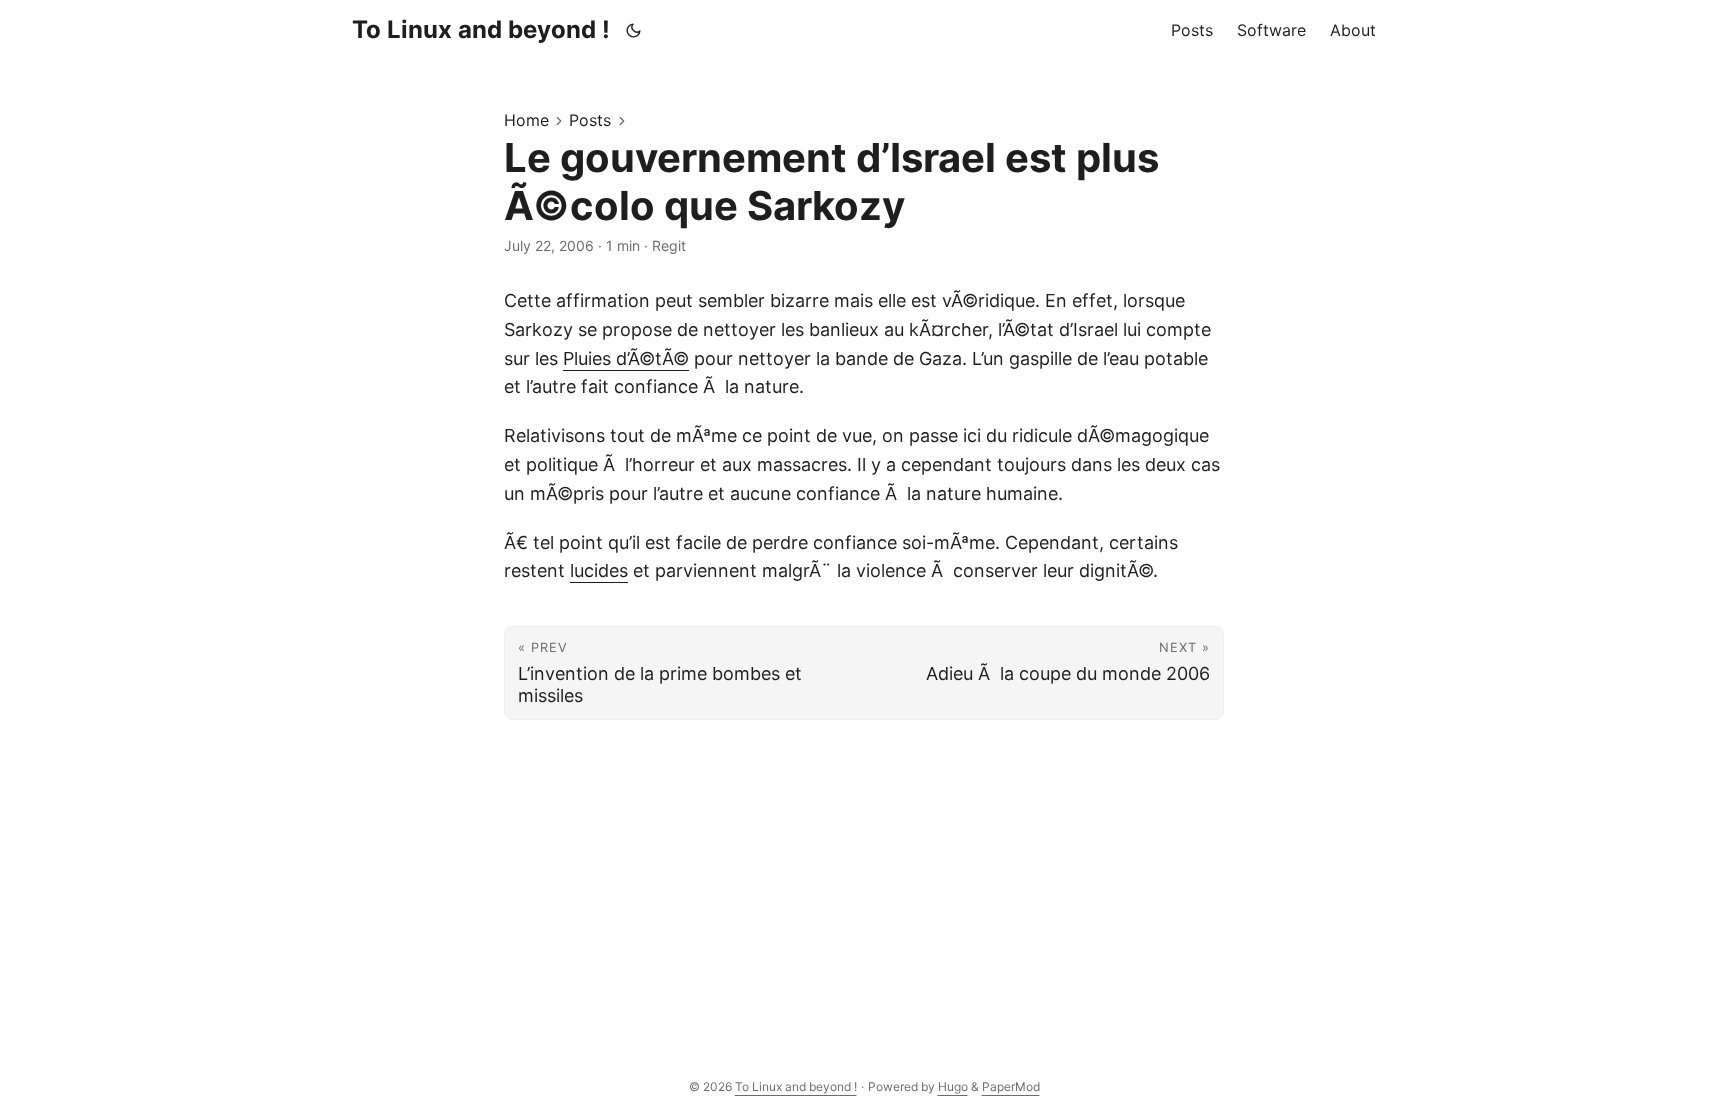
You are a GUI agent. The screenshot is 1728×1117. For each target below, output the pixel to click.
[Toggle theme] (634, 30)
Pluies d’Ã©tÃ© (626, 358)
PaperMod (1011, 1086)
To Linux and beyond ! (481, 29)
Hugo (953, 1086)
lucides (599, 570)
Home (526, 120)
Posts (590, 120)
